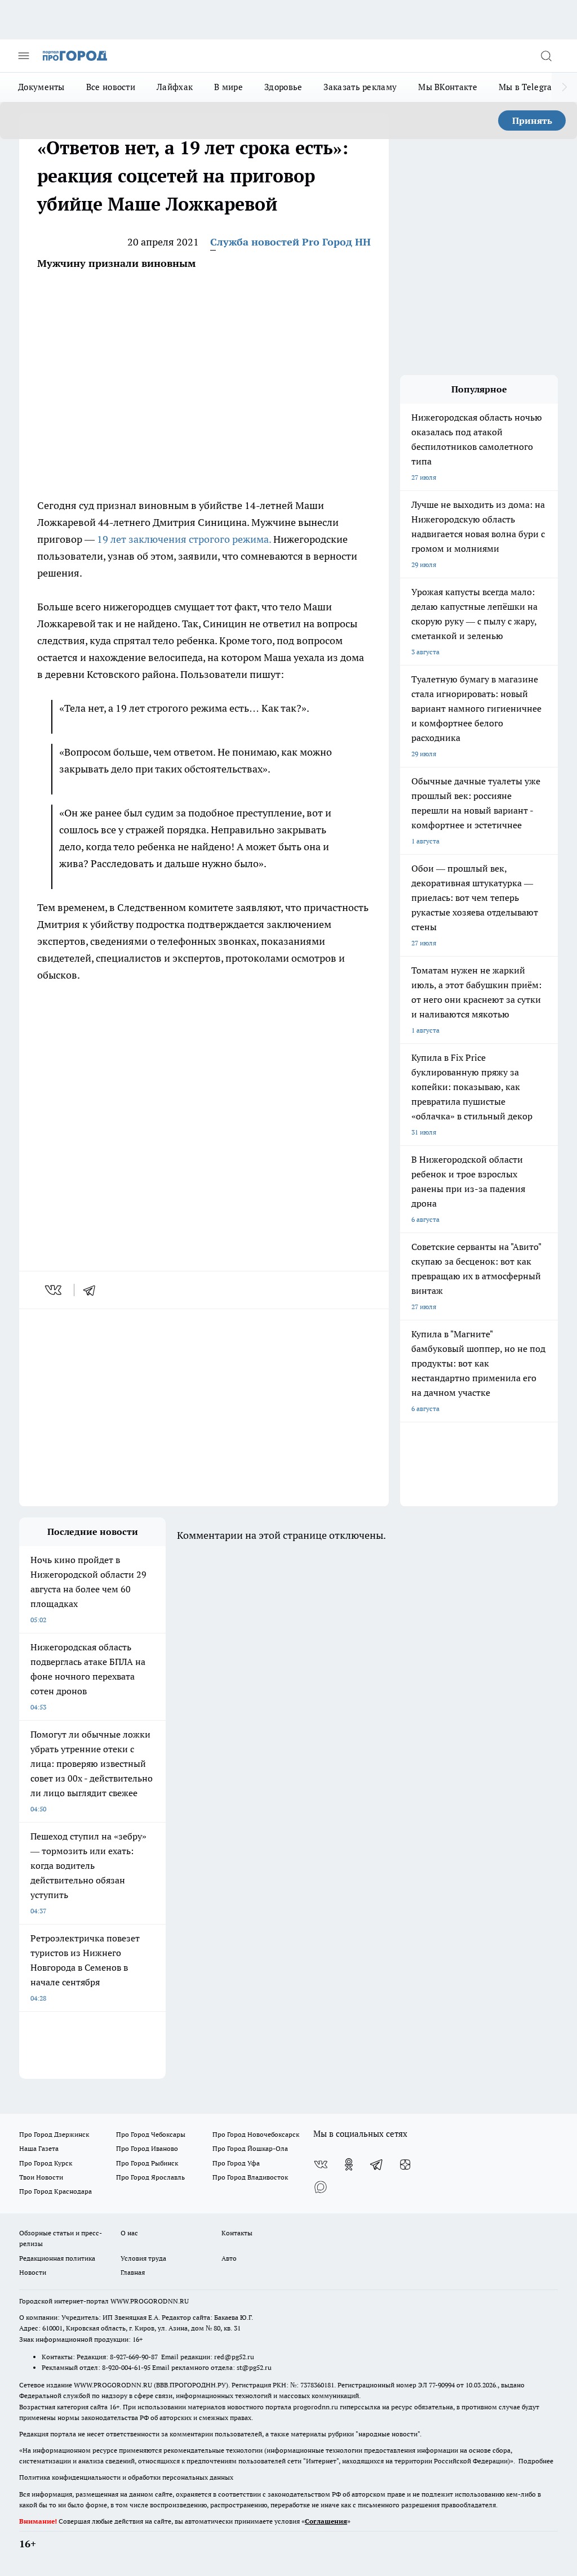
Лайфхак (175, 87)
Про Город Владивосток (250, 2177)
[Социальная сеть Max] (321, 2187)
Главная (133, 2272)
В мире (228, 87)
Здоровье (283, 87)
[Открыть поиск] (546, 56)
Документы (41, 87)
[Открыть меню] (24, 56)
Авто (229, 2258)
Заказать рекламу (360, 87)
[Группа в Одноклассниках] (349, 2164)
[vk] (54, 1290)
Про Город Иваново (147, 2148)
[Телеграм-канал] (377, 2164)
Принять (532, 120)
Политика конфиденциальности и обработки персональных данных (126, 2477)
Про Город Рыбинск (147, 2163)
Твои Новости (41, 2177)
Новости (33, 2272)
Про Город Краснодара (56, 2191)
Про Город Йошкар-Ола (250, 2148)
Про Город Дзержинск (54, 2134)
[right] (564, 87)
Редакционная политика (57, 2258)
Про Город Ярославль (150, 2177)
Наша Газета (39, 2148)
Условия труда (143, 2258)
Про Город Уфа (236, 2163)
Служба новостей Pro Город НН (290, 242)
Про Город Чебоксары (151, 2134)
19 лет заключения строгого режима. (184, 539)
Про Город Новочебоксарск (256, 2134)
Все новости (111, 87)
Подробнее (536, 2461)
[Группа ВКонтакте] (321, 2164)
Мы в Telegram (529, 87)
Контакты (237, 2233)
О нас (129, 2233)
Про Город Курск (46, 2163)
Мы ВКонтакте (448, 87)
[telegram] (93, 1290)
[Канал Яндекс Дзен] (405, 2164)
